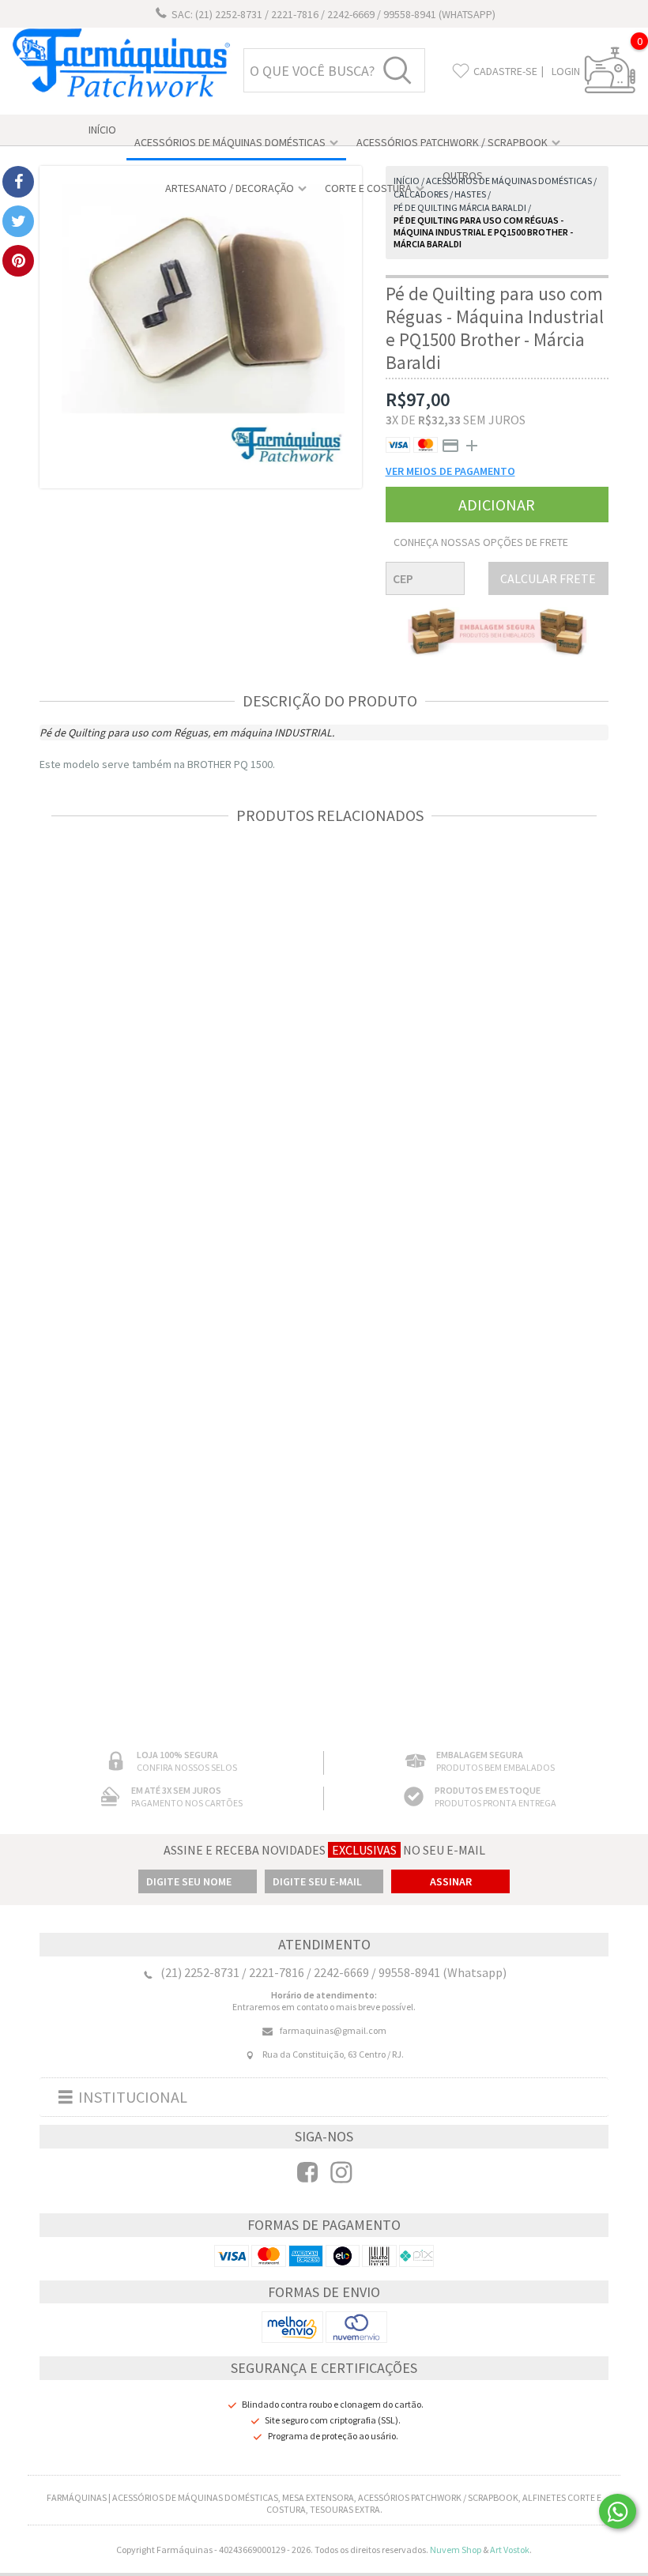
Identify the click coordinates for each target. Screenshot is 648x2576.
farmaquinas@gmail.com (333, 2030)
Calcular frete (548, 578)
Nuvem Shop (456, 2550)
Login (566, 71)
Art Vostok (510, 2550)
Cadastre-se (505, 71)
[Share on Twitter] (18, 221)
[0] (610, 90)
